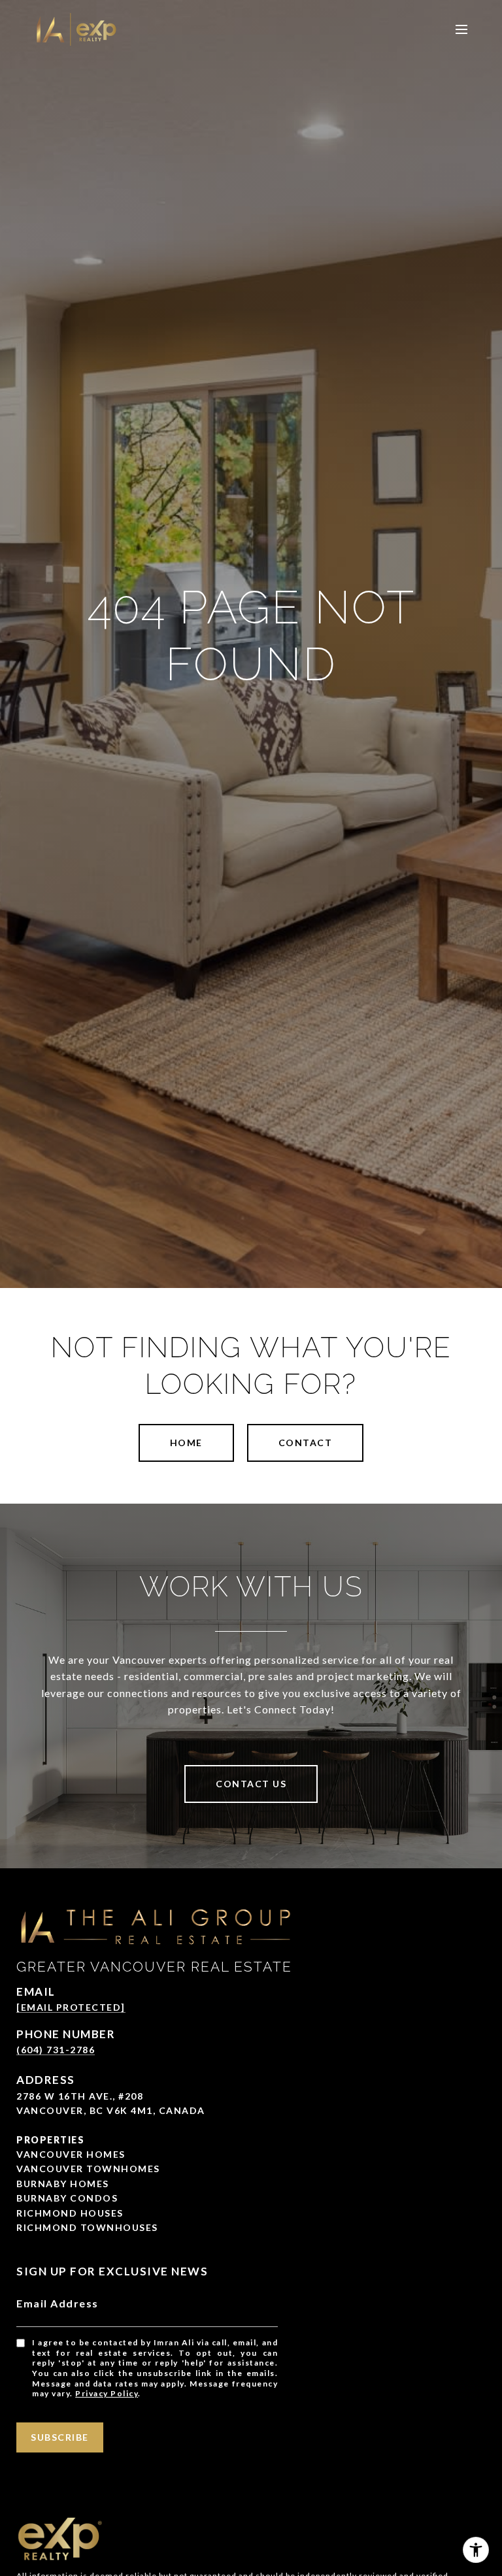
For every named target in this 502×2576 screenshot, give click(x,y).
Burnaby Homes (63, 2184)
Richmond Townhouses (87, 2227)
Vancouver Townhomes (88, 2169)
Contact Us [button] (251, 1784)
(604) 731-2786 (56, 2050)
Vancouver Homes (71, 2154)
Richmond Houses (70, 2213)
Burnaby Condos (67, 2198)
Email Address (58, 2303)
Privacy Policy (107, 2393)
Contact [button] (306, 1443)
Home (186, 1443)
